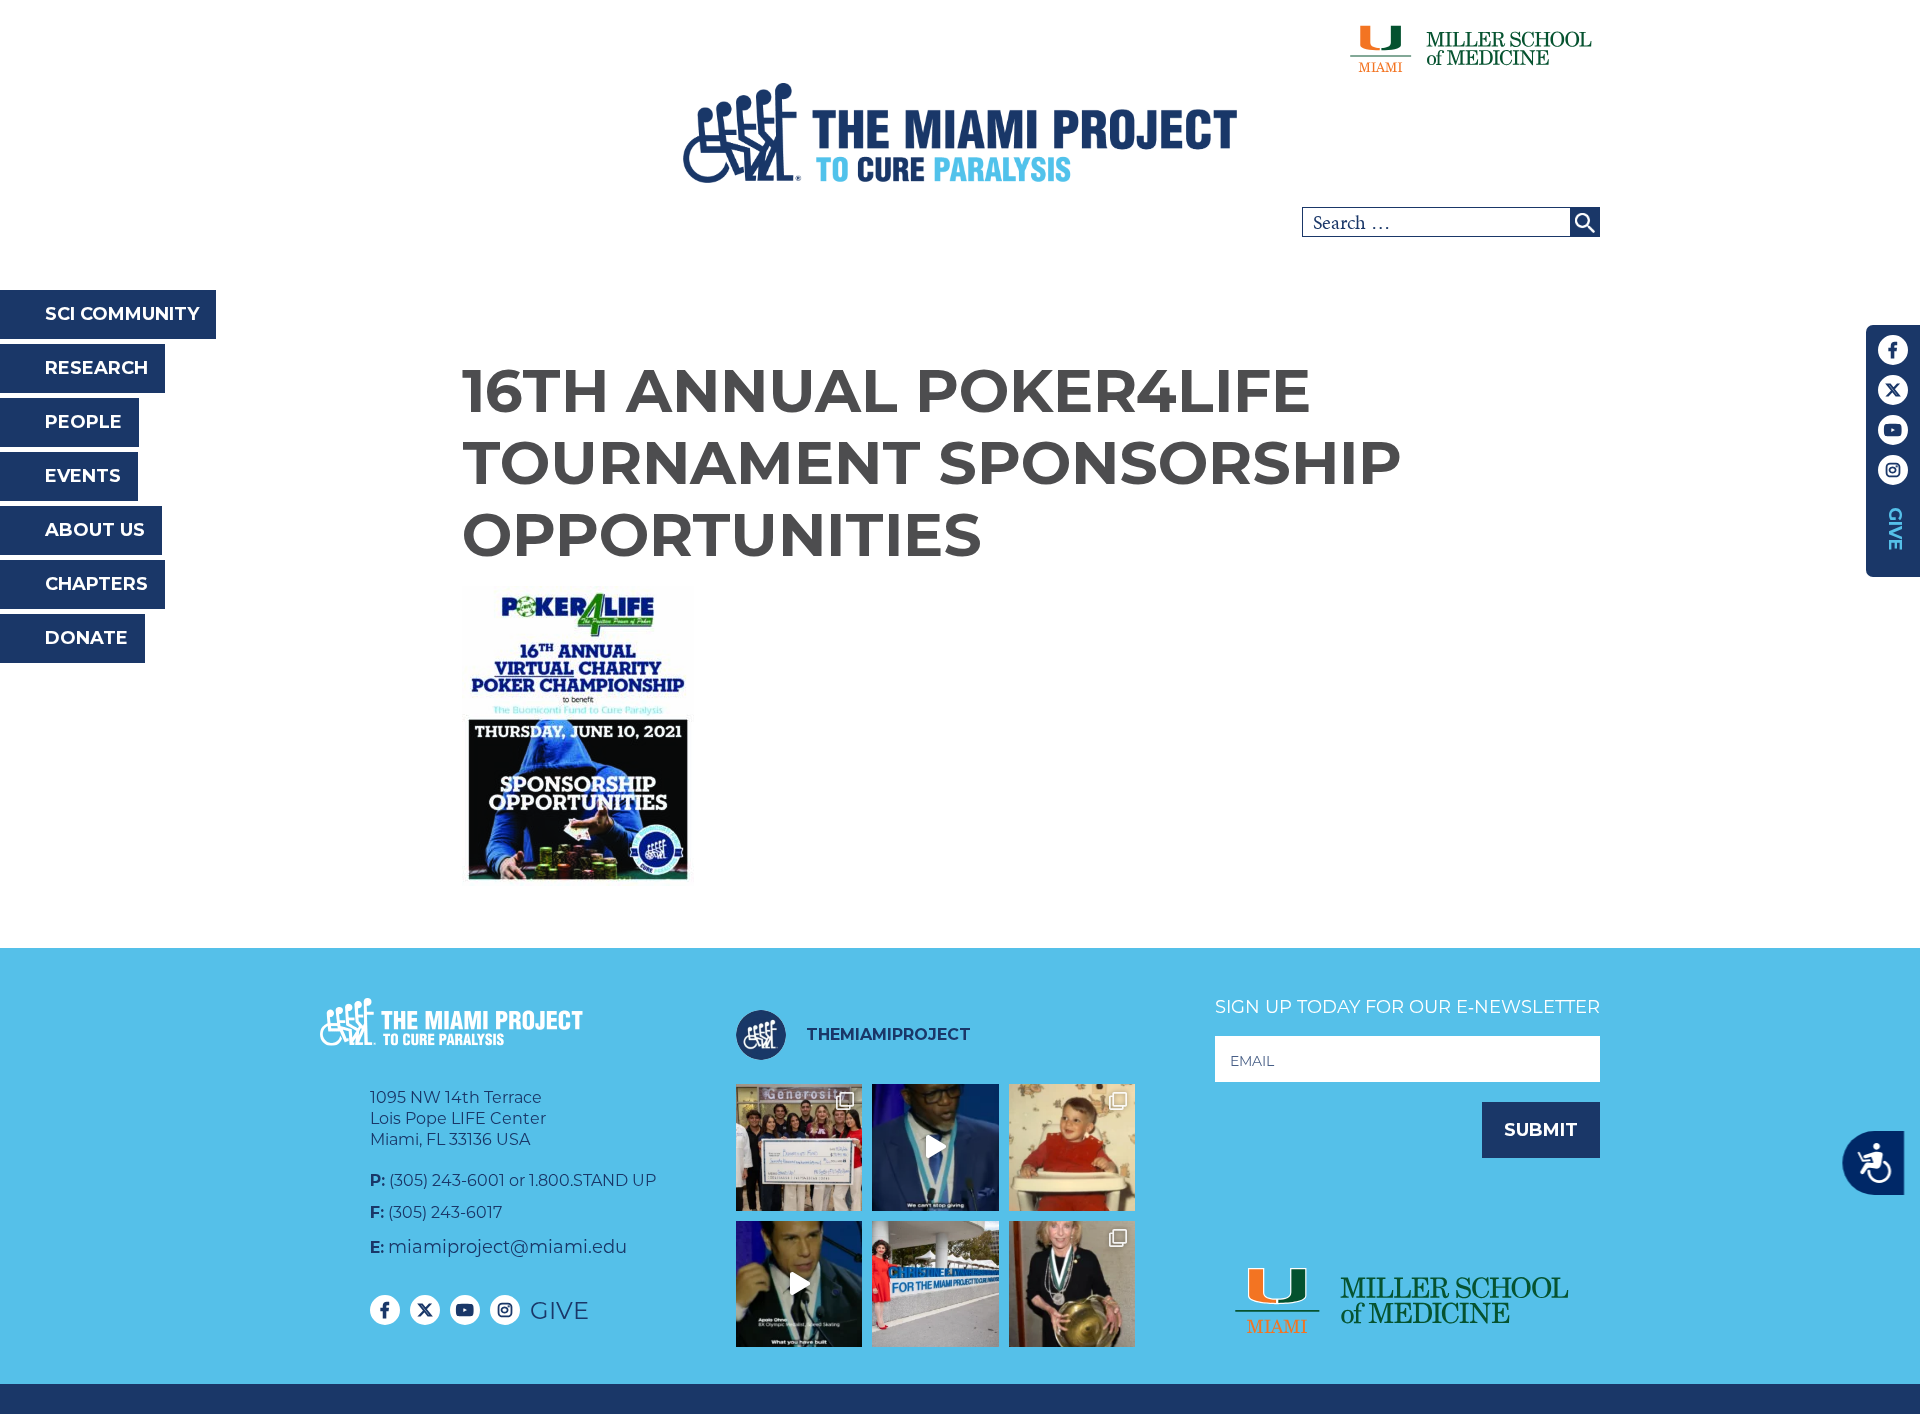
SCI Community (122, 314)
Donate (86, 638)
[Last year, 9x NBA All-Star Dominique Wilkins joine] (935, 1147)
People (83, 422)
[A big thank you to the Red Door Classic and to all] (799, 1147)
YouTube (1893, 430)
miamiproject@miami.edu (507, 1247)
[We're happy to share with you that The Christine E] (935, 1284)
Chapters (96, 584)
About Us (95, 530)
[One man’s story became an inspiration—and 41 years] (1072, 1147)
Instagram (1893, 470)
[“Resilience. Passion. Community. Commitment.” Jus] (799, 1284)
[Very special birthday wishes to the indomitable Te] (1072, 1284)
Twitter (1893, 390)
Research (96, 368)
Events (83, 476)
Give (1895, 529)
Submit (1541, 1130)
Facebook (1893, 350)
